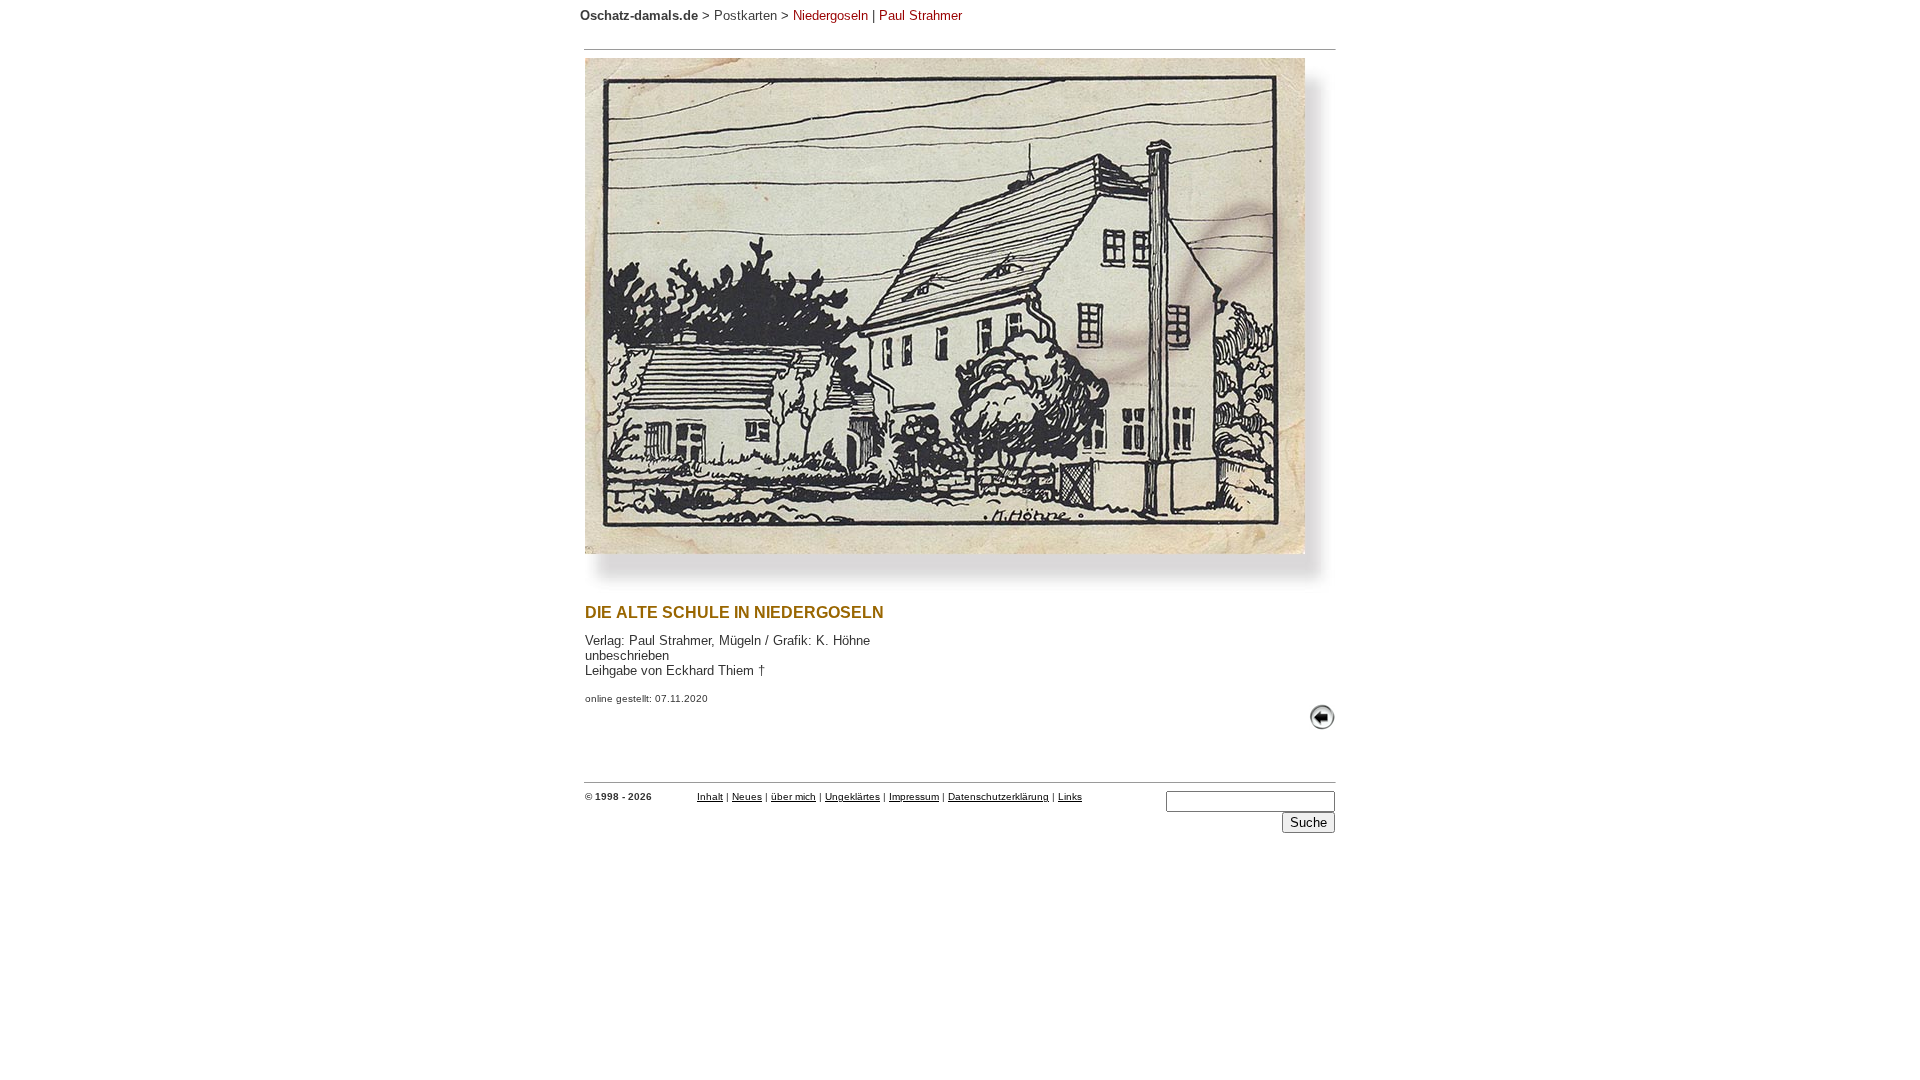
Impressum (914, 796)
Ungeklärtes (852, 796)
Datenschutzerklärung (998, 796)
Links (1070, 796)
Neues (747, 796)
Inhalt (710, 796)
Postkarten (745, 15)
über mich (793, 796)
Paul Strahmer (920, 15)
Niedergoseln (830, 15)
